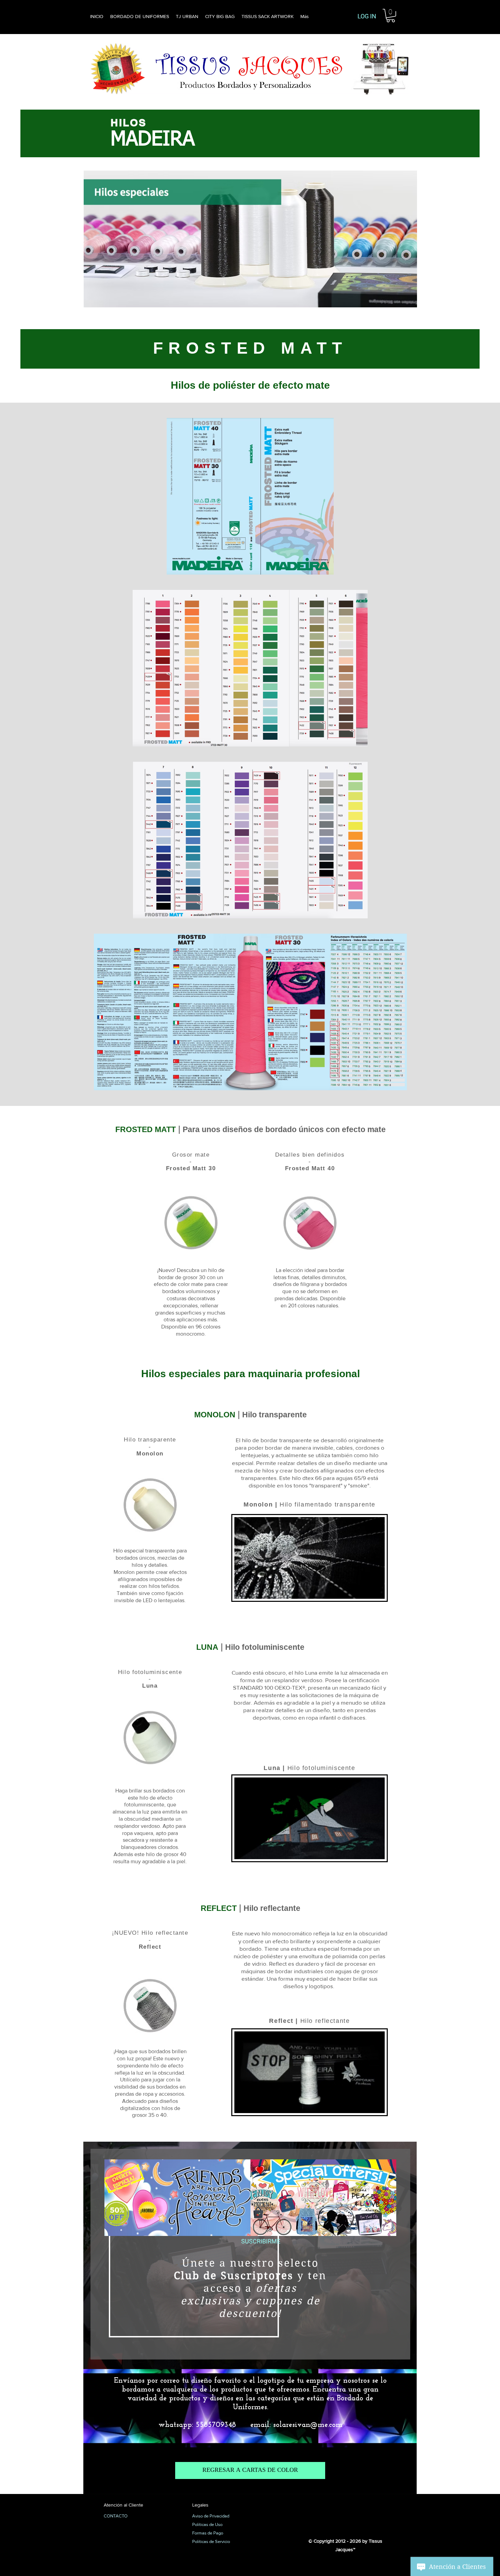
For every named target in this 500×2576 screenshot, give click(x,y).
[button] (391, 15)
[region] (250, 2254)
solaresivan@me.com (308, 2425)
